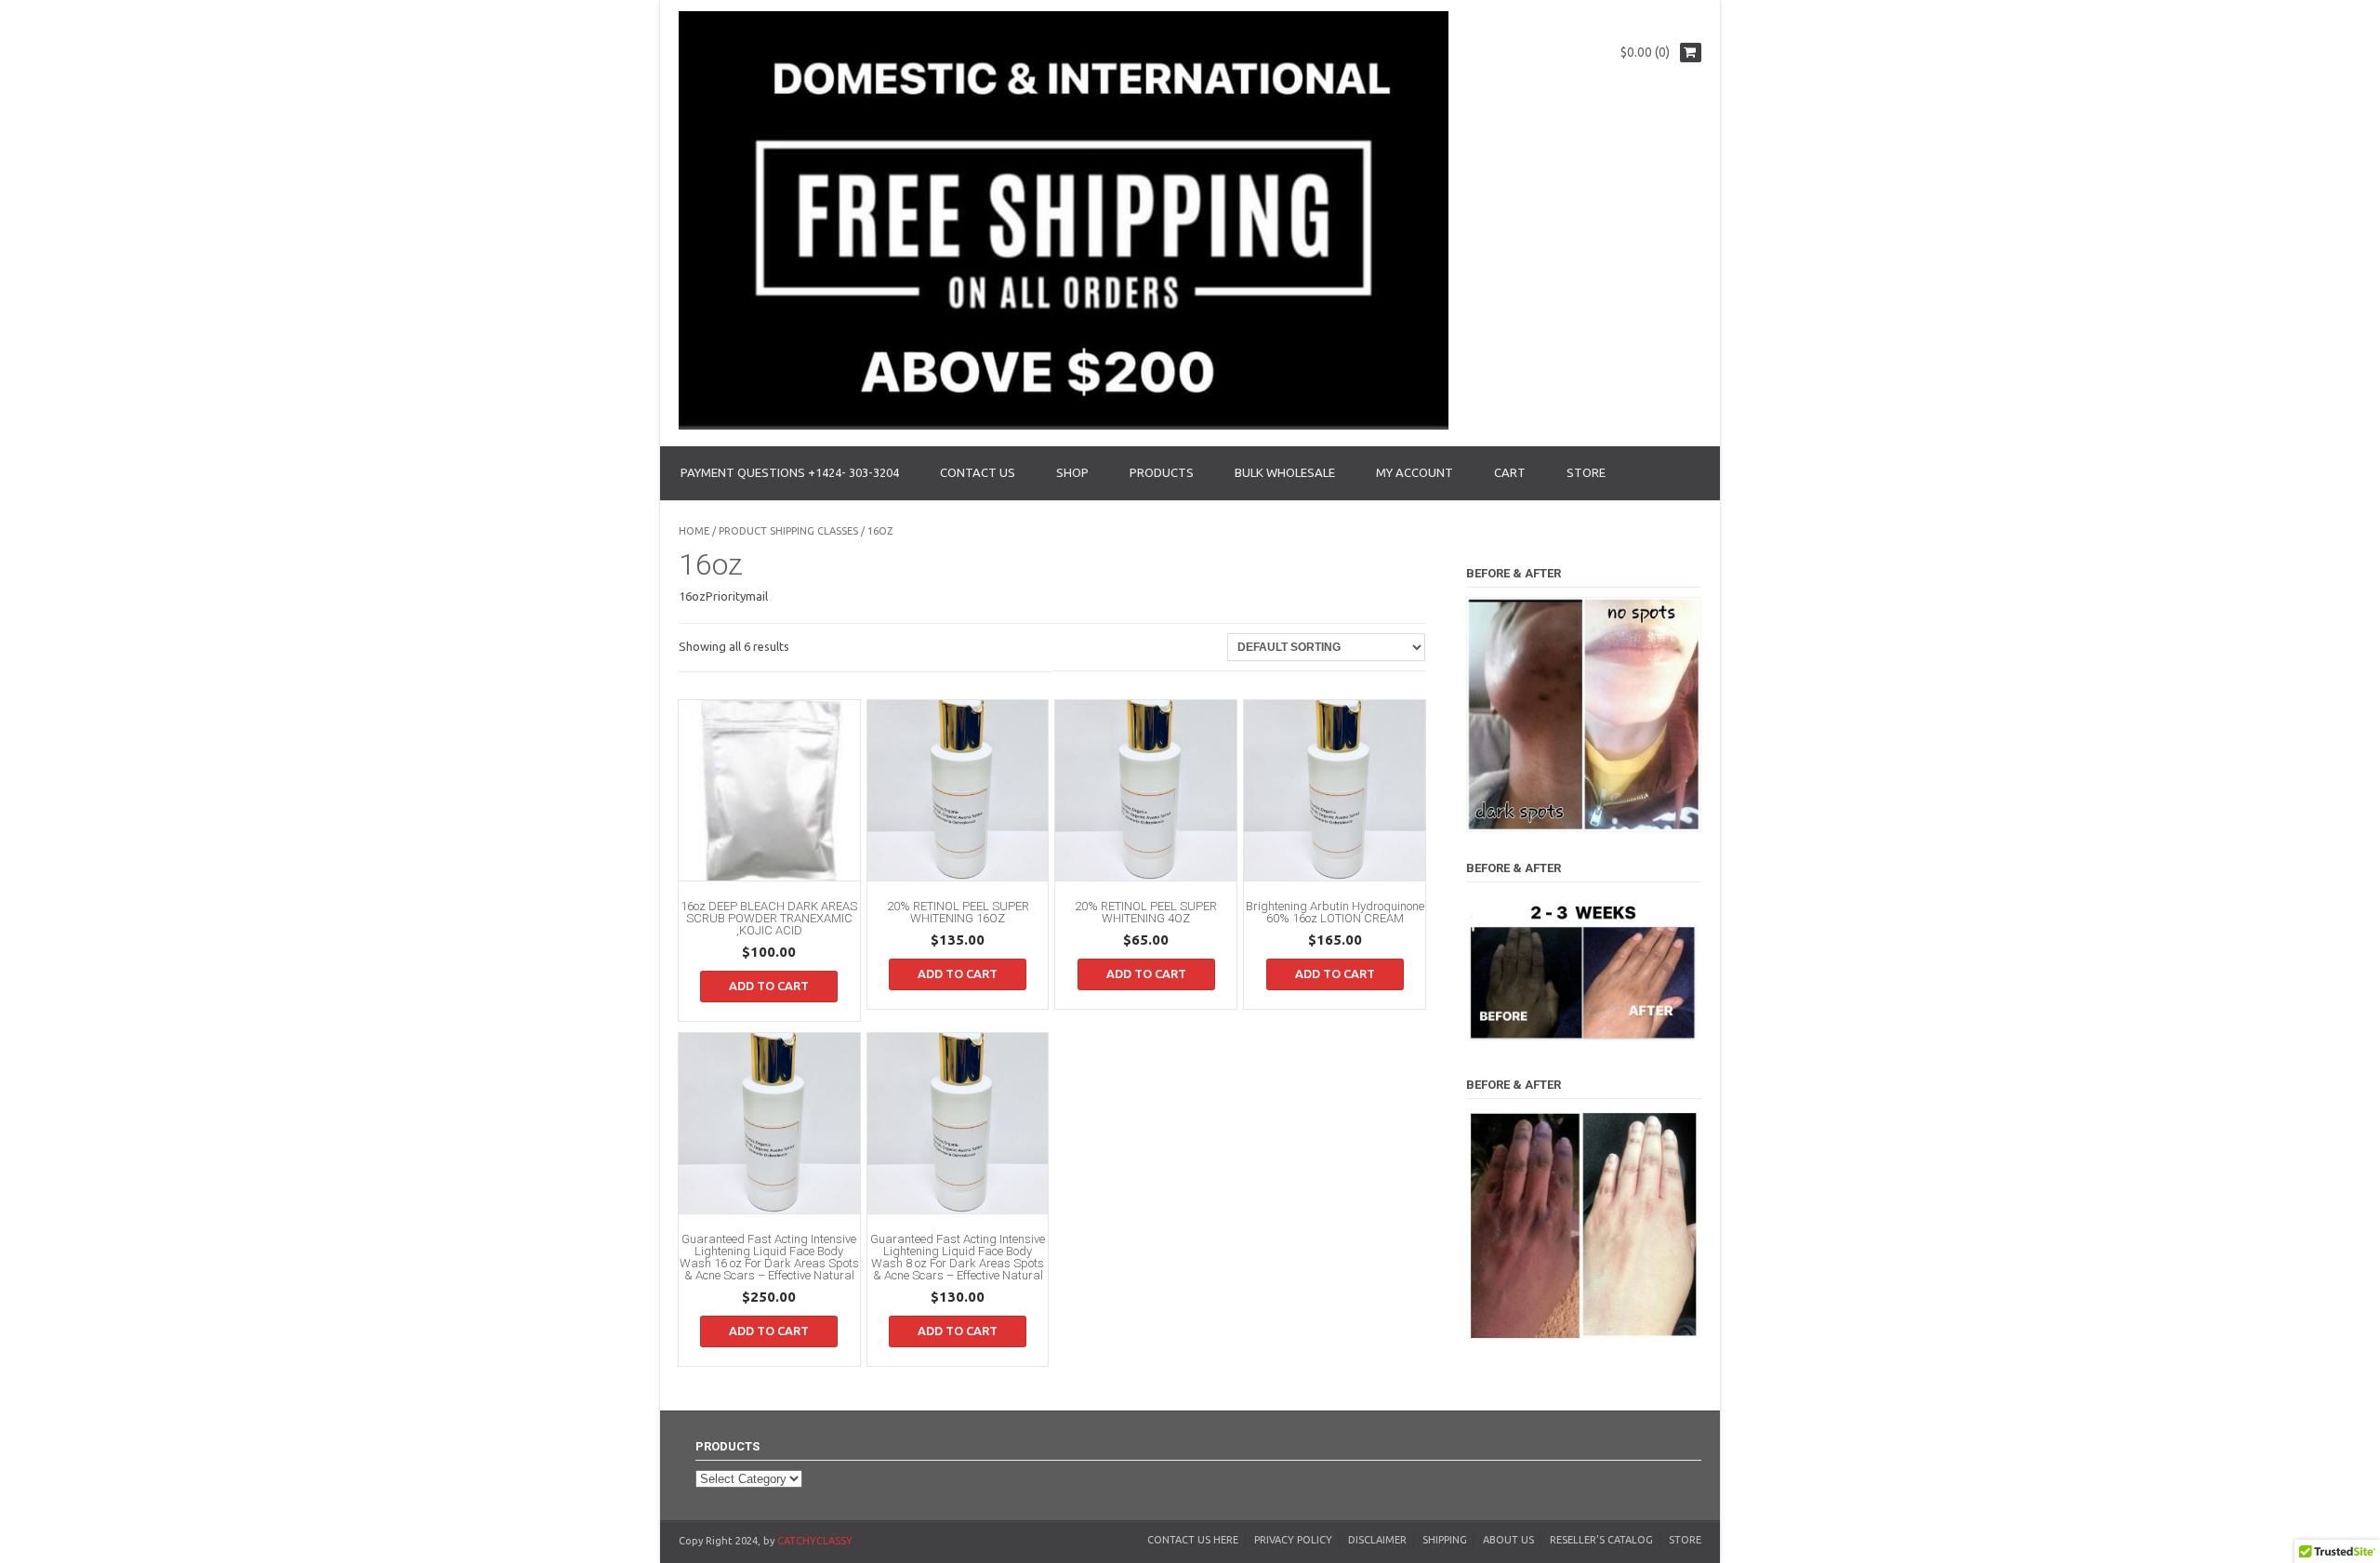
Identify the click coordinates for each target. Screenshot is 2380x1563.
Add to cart (769, 986)
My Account (1415, 472)
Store (1685, 1540)
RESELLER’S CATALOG (1601, 1540)
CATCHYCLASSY (815, 1541)
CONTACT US (978, 472)
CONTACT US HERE (1193, 1540)
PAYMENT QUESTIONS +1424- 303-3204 (790, 472)
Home (694, 531)
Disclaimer (1377, 1540)
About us (1508, 1540)
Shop (1072, 472)
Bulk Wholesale (1285, 472)
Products (1162, 472)
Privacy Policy (1293, 1540)
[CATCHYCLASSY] (1064, 425)
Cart (1510, 472)
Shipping (1445, 1540)
